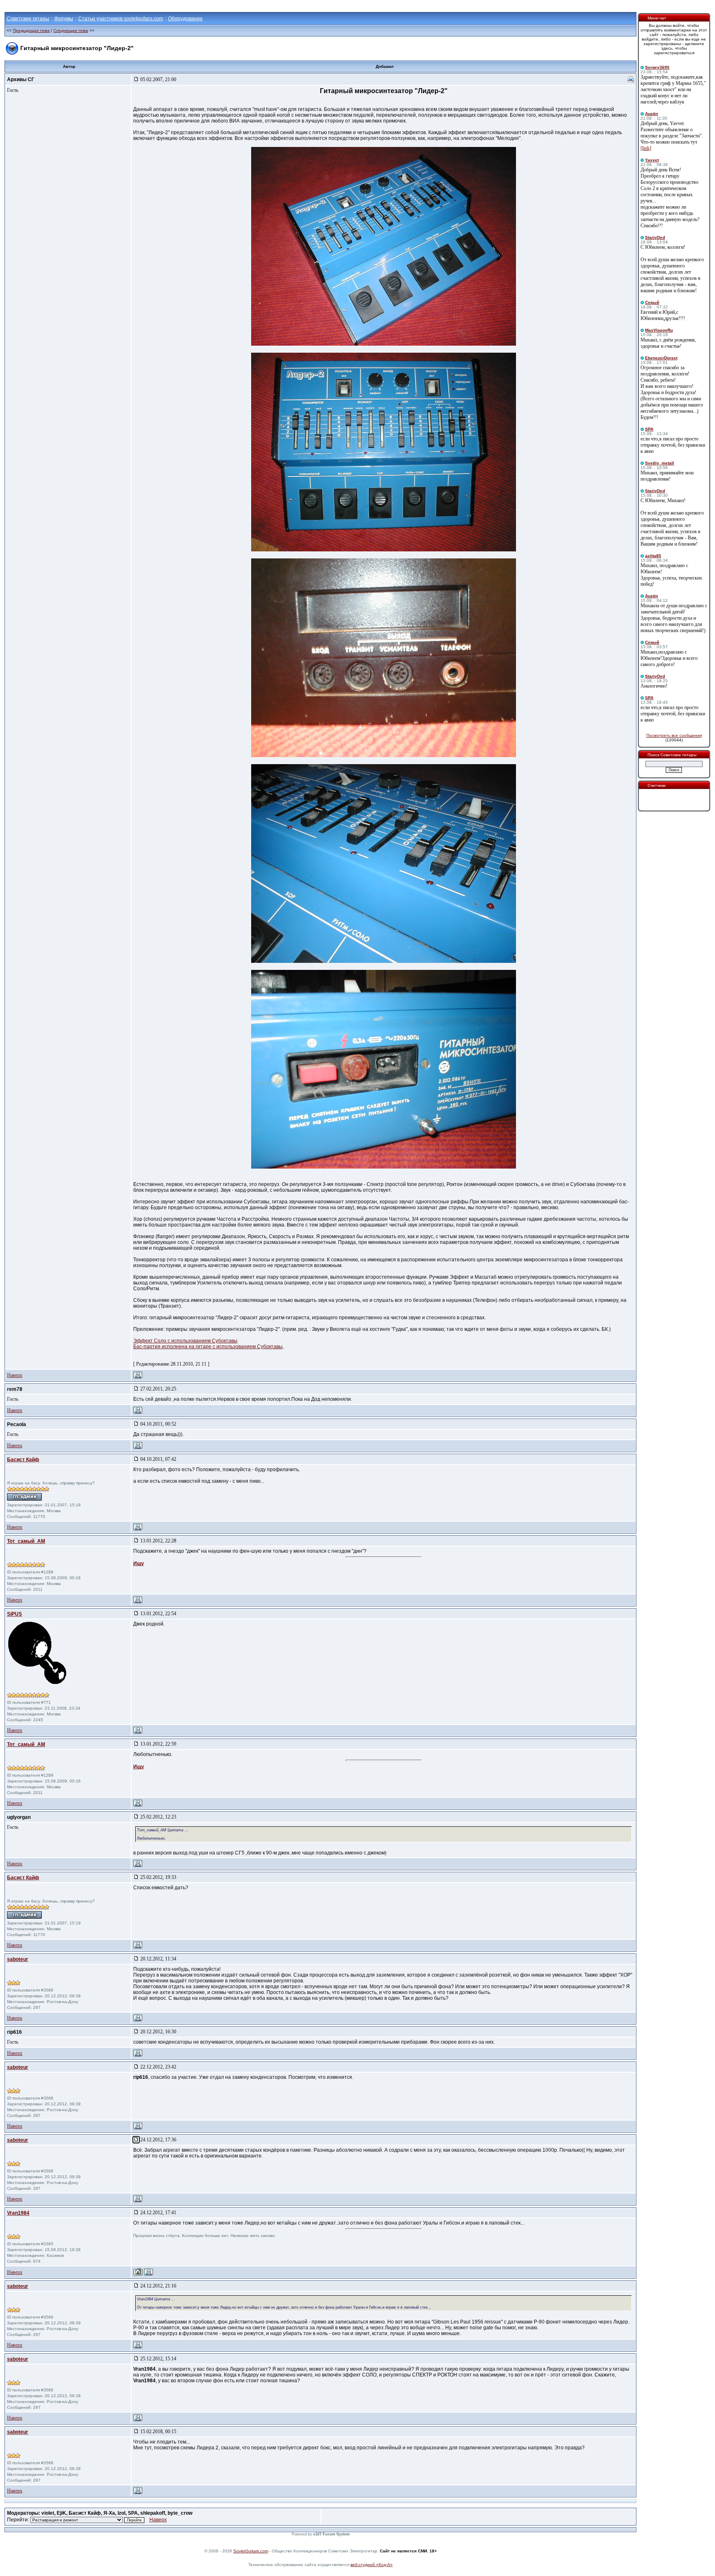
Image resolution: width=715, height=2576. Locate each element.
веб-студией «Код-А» (372, 2565)
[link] (646, 148)
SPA (649, 429)
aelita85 (653, 556)
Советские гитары (28, 19)
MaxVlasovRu (659, 330)
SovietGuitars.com (251, 2551)
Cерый (652, 302)
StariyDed (655, 237)
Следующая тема (71, 30)
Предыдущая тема (31, 30)
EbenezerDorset (661, 358)
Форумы (64, 19)
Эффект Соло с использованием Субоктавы (185, 1341)
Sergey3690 (657, 67)
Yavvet (652, 160)
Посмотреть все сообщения (674, 735)
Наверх (15, 1375)
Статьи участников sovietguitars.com (121, 19)
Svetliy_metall (660, 463)
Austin (651, 114)
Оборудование (185, 19)
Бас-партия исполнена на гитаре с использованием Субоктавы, (209, 1347)
